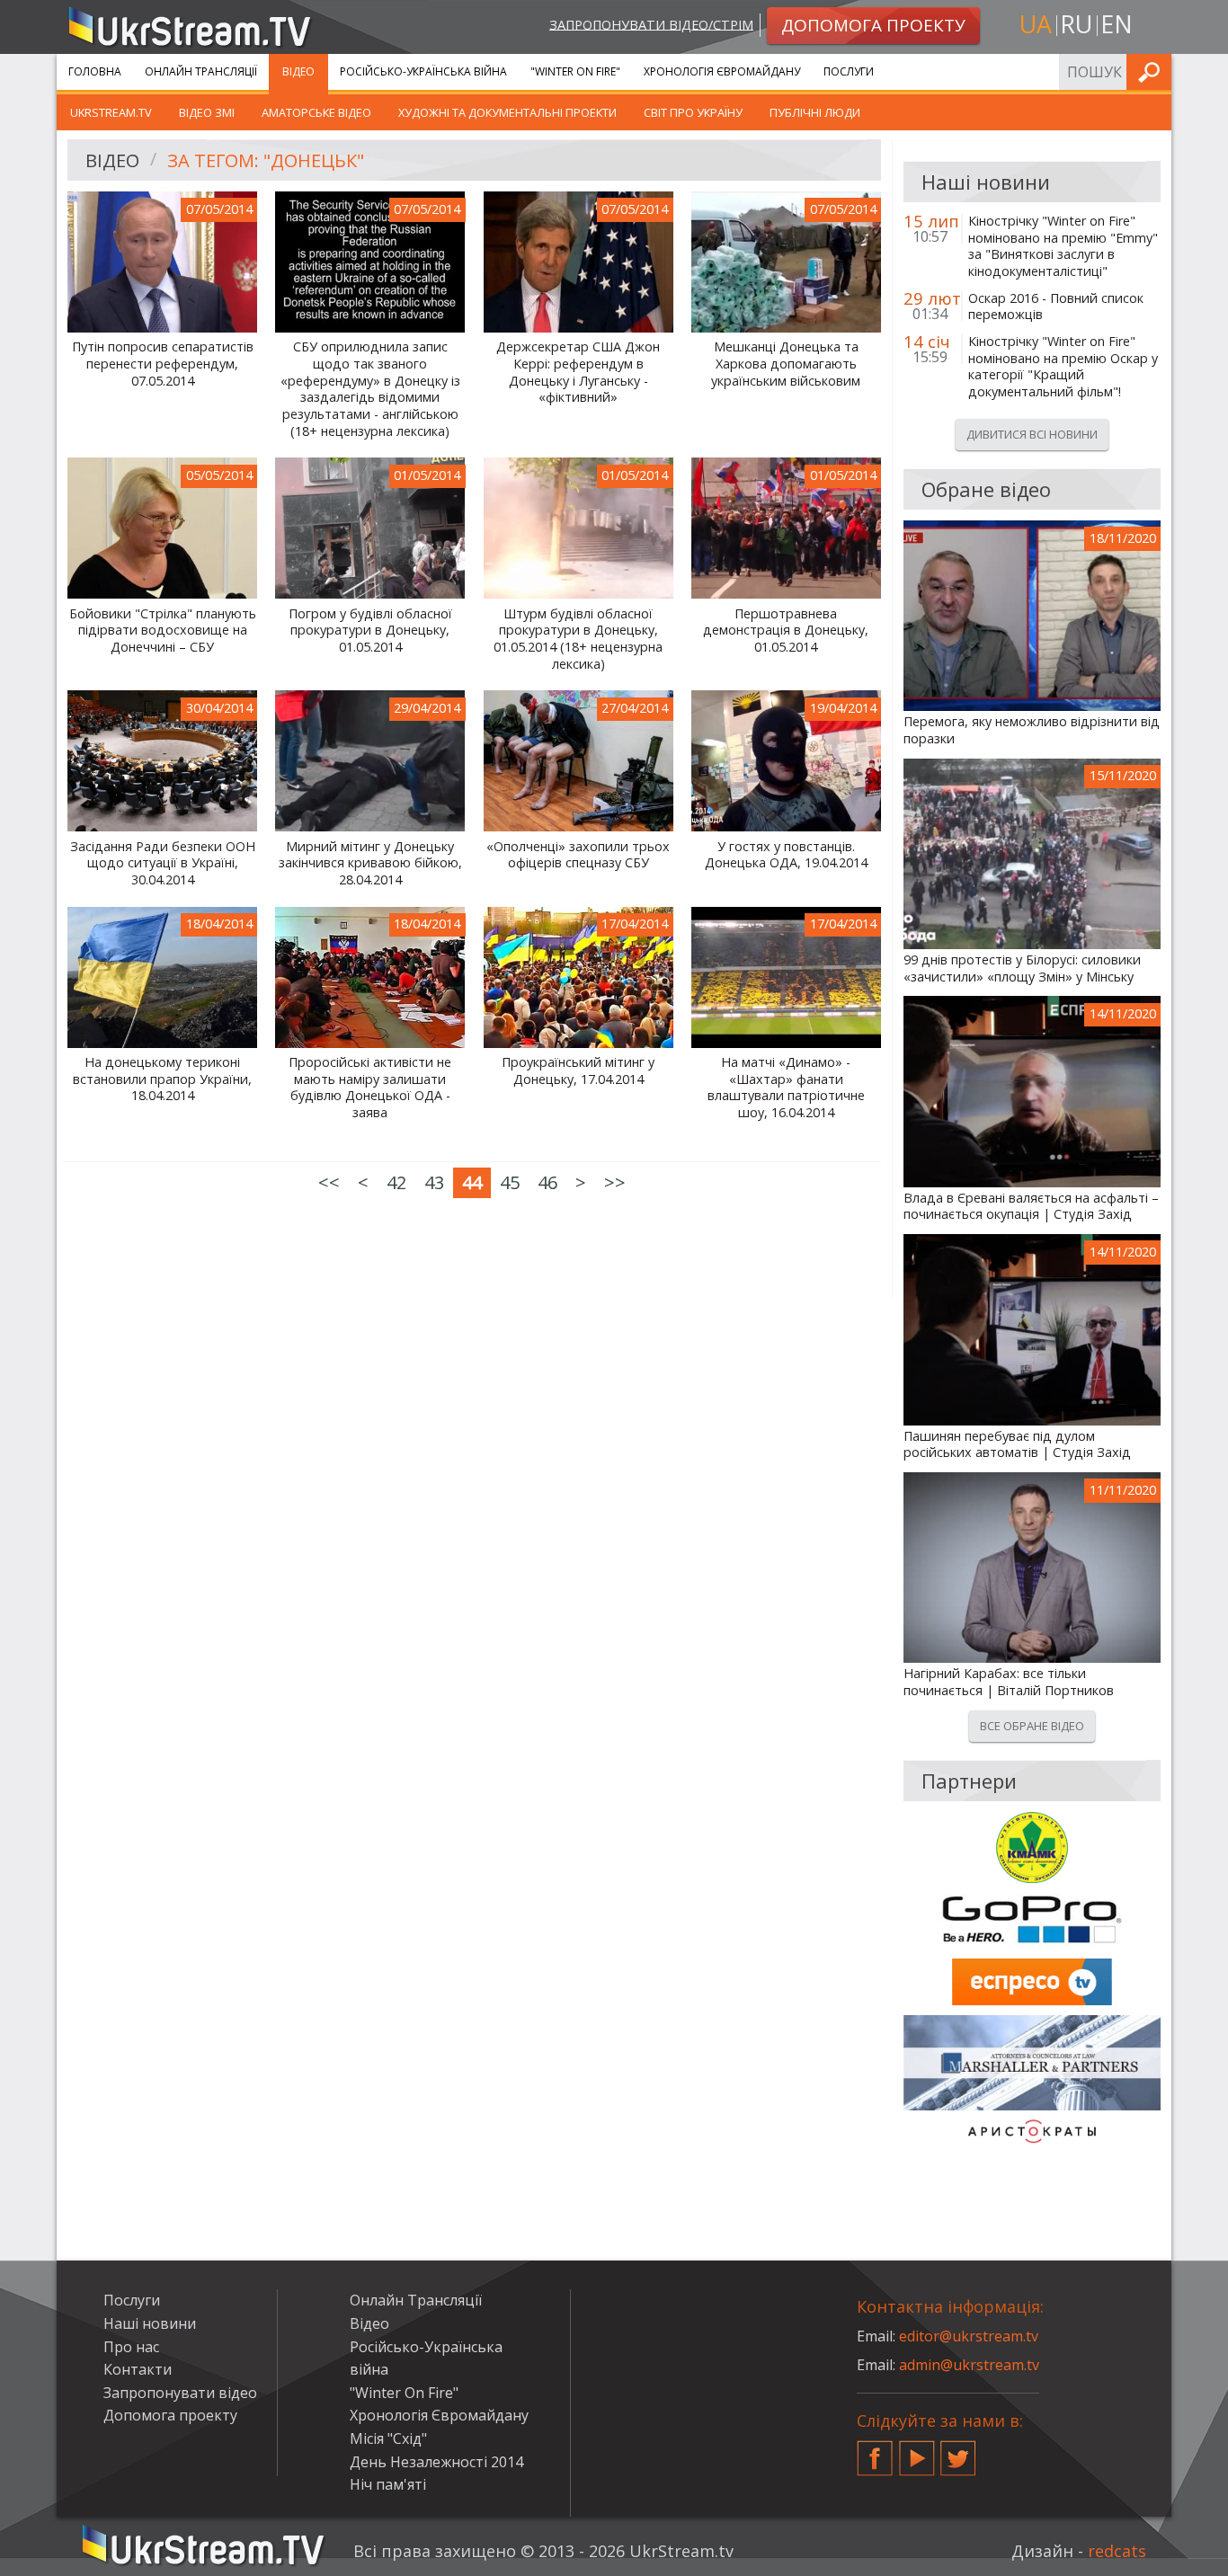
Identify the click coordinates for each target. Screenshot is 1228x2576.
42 (396, 1182)
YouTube (917, 2451)
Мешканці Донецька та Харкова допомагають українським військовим (786, 364)
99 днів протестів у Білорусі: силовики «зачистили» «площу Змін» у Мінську (1022, 968)
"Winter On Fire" (575, 71)
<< (329, 1182)
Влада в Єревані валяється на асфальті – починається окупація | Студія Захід (1031, 1207)
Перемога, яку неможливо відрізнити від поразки (1032, 730)
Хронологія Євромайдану (722, 71)
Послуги (849, 71)
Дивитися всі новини (1032, 434)
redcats (1117, 2551)
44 (472, 1182)
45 (510, 1182)
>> (615, 1182)
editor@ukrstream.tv (969, 2336)
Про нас (131, 2347)
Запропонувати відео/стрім (651, 24)
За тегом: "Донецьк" (266, 160)
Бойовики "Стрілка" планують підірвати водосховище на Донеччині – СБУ (163, 631)
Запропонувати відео (180, 2393)
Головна (95, 71)
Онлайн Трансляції (201, 71)
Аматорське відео (316, 112)
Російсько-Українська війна (423, 71)
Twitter (958, 2451)
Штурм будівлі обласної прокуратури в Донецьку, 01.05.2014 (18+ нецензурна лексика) (578, 639)
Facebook (875, 2451)
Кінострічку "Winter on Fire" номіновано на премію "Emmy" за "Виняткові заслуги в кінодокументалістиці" (1063, 246)
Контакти (138, 2369)
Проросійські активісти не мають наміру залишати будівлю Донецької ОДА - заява (370, 1088)
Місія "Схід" (388, 2438)
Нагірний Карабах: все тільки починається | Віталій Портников (1009, 1682)
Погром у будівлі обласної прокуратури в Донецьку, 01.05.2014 (370, 631)
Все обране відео (1032, 1726)
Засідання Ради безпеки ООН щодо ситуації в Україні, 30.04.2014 (163, 863)
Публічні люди (815, 112)
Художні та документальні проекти (507, 112)
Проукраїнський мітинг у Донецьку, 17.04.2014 (578, 1071)
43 (434, 1182)
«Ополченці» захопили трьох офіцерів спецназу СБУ (578, 855)
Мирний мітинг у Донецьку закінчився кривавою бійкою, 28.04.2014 (370, 863)
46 (547, 1182)
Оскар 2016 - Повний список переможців (1056, 307)
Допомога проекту (170, 2415)
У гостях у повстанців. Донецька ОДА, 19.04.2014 (786, 855)
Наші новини (150, 2323)
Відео (298, 71)
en (1117, 24)
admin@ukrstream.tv (969, 2365)
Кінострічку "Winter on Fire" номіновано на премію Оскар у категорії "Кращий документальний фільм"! (1063, 367)
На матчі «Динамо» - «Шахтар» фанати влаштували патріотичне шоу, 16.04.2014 (786, 1088)
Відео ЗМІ (207, 112)
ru (1076, 24)
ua (1036, 24)
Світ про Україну (693, 112)
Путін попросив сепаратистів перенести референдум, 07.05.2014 (163, 364)
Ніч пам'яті (388, 2484)
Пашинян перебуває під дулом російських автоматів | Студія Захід (1017, 1445)
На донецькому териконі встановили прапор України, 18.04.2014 (162, 1079)
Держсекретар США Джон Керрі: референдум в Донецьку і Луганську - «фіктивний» (578, 372)
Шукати (1152, 71)
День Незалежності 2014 (436, 2462)
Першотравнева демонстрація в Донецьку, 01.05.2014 (786, 631)
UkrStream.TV (111, 112)
